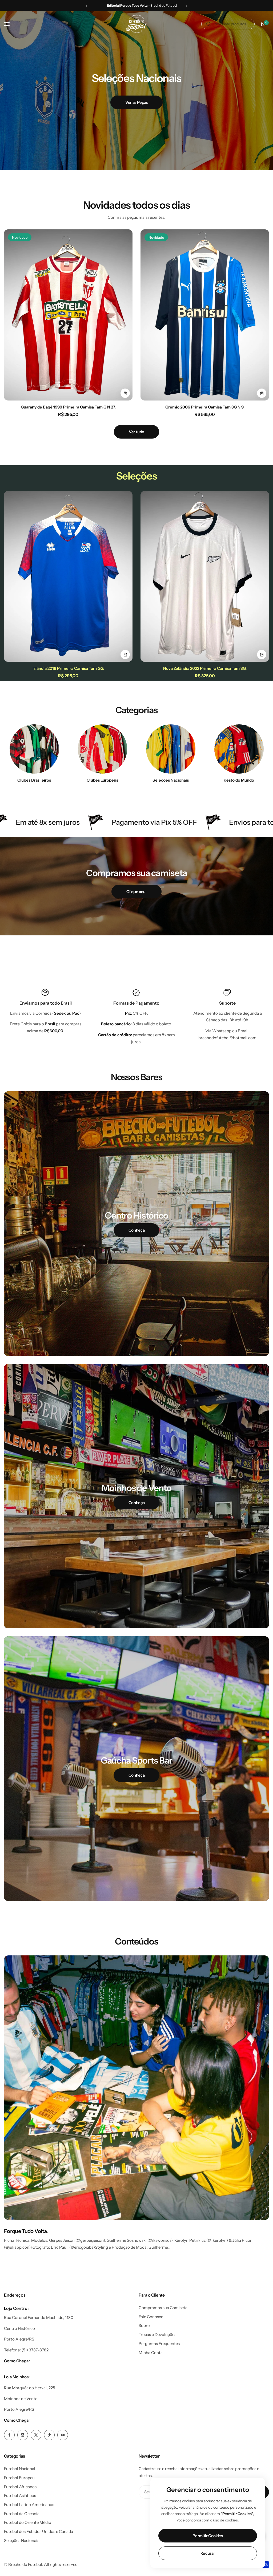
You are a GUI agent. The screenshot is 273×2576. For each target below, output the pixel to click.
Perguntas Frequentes (159, 2344)
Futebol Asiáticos (20, 2495)
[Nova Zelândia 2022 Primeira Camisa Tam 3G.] (205, 577)
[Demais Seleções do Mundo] (171, 749)
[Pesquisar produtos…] (208, 24)
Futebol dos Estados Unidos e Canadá (39, 2531)
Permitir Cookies (208, 2536)
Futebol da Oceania (22, 2514)
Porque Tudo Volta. (26, 2231)
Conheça (136, 1230)
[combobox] (228, 24)
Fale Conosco (151, 2317)
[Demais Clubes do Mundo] (239, 749)
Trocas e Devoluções (157, 2334)
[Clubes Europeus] (103, 749)
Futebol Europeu (19, 2478)
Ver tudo (136, 432)
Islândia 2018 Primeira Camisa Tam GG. (68, 668)
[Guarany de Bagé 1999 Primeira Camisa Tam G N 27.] (68, 315)
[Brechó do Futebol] (136, 24)
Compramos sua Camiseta (163, 2308)
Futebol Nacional (20, 2469)
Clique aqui (136, 892)
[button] (87, 6)
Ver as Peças (136, 102)
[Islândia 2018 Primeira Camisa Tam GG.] (68, 577)
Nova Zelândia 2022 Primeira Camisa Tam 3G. (205, 668)
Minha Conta (151, 2353)
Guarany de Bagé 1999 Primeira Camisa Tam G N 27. (68, 407)
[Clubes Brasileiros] (34, 749)
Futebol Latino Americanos (29, 2505)
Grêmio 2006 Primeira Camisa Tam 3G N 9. (205, 407)
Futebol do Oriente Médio (28, 2522)
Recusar (208, 2553)
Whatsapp (222, 1031)
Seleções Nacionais (22, 2540)
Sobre (144, 2325)
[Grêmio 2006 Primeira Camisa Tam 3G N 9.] (205, 315)
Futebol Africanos (20, 2487)
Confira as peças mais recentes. (136, 217)
